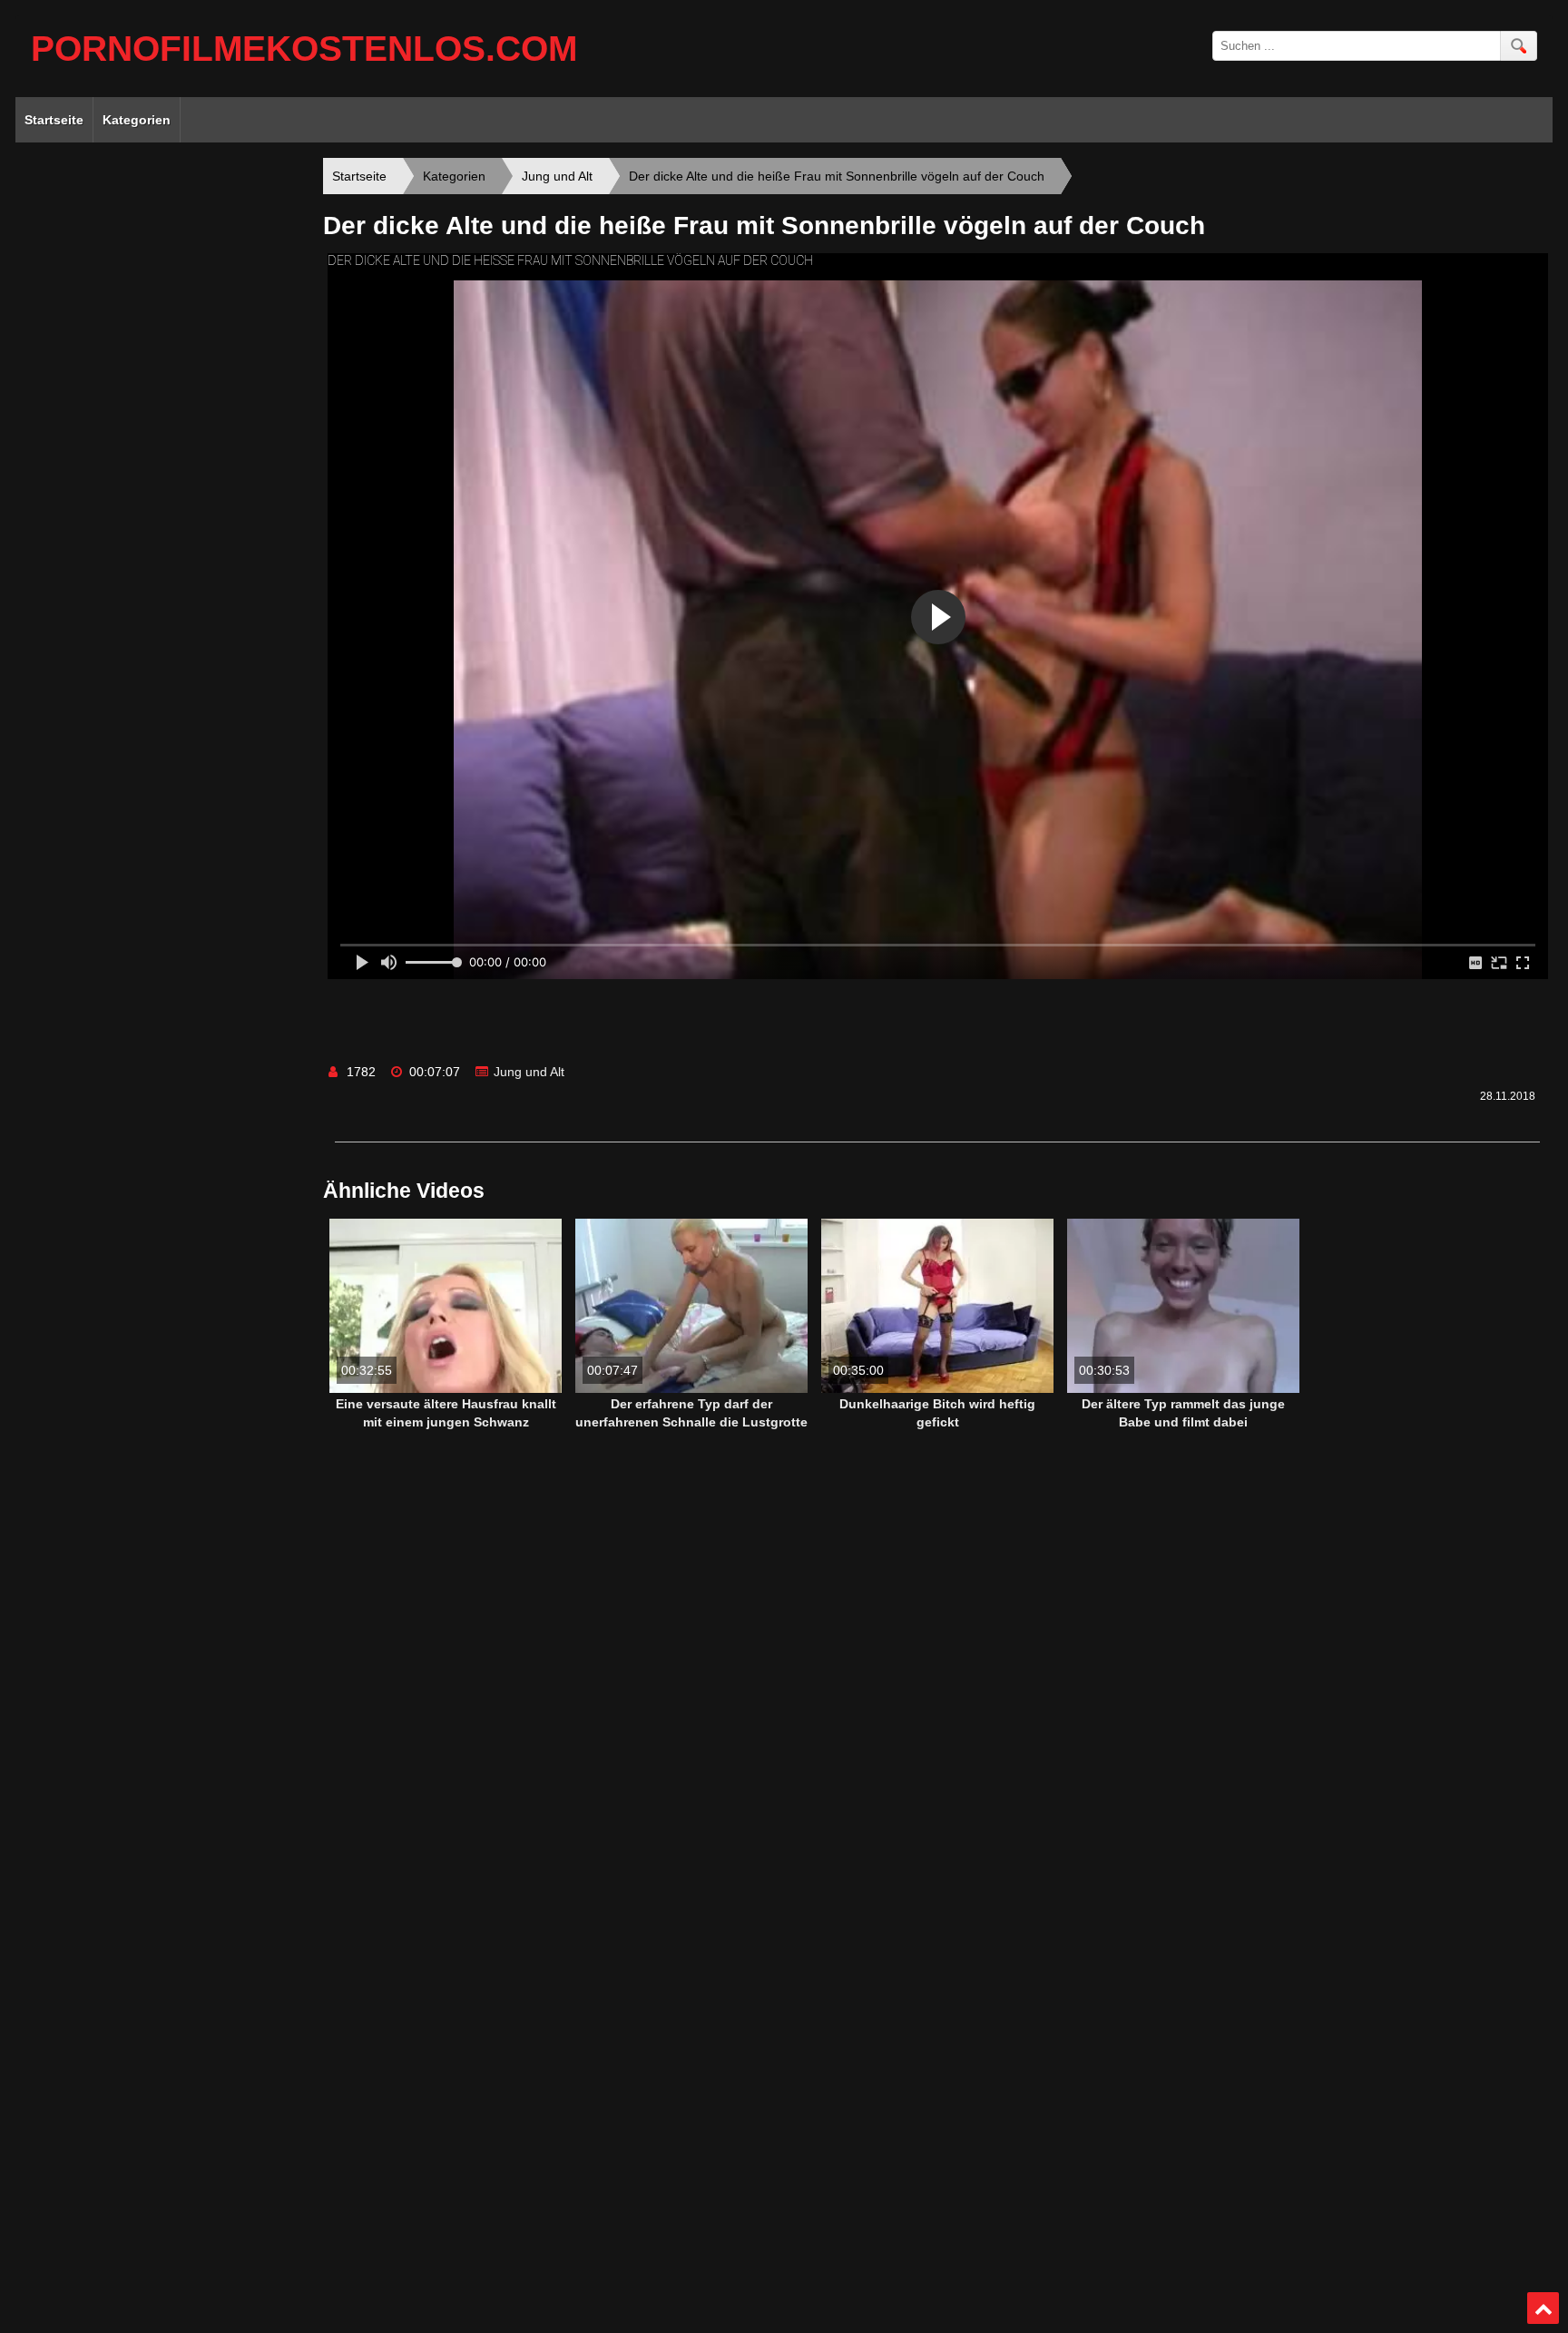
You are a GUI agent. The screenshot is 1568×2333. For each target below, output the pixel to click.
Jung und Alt (529, 1072)
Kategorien (137, 120)
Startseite (54, 120)
